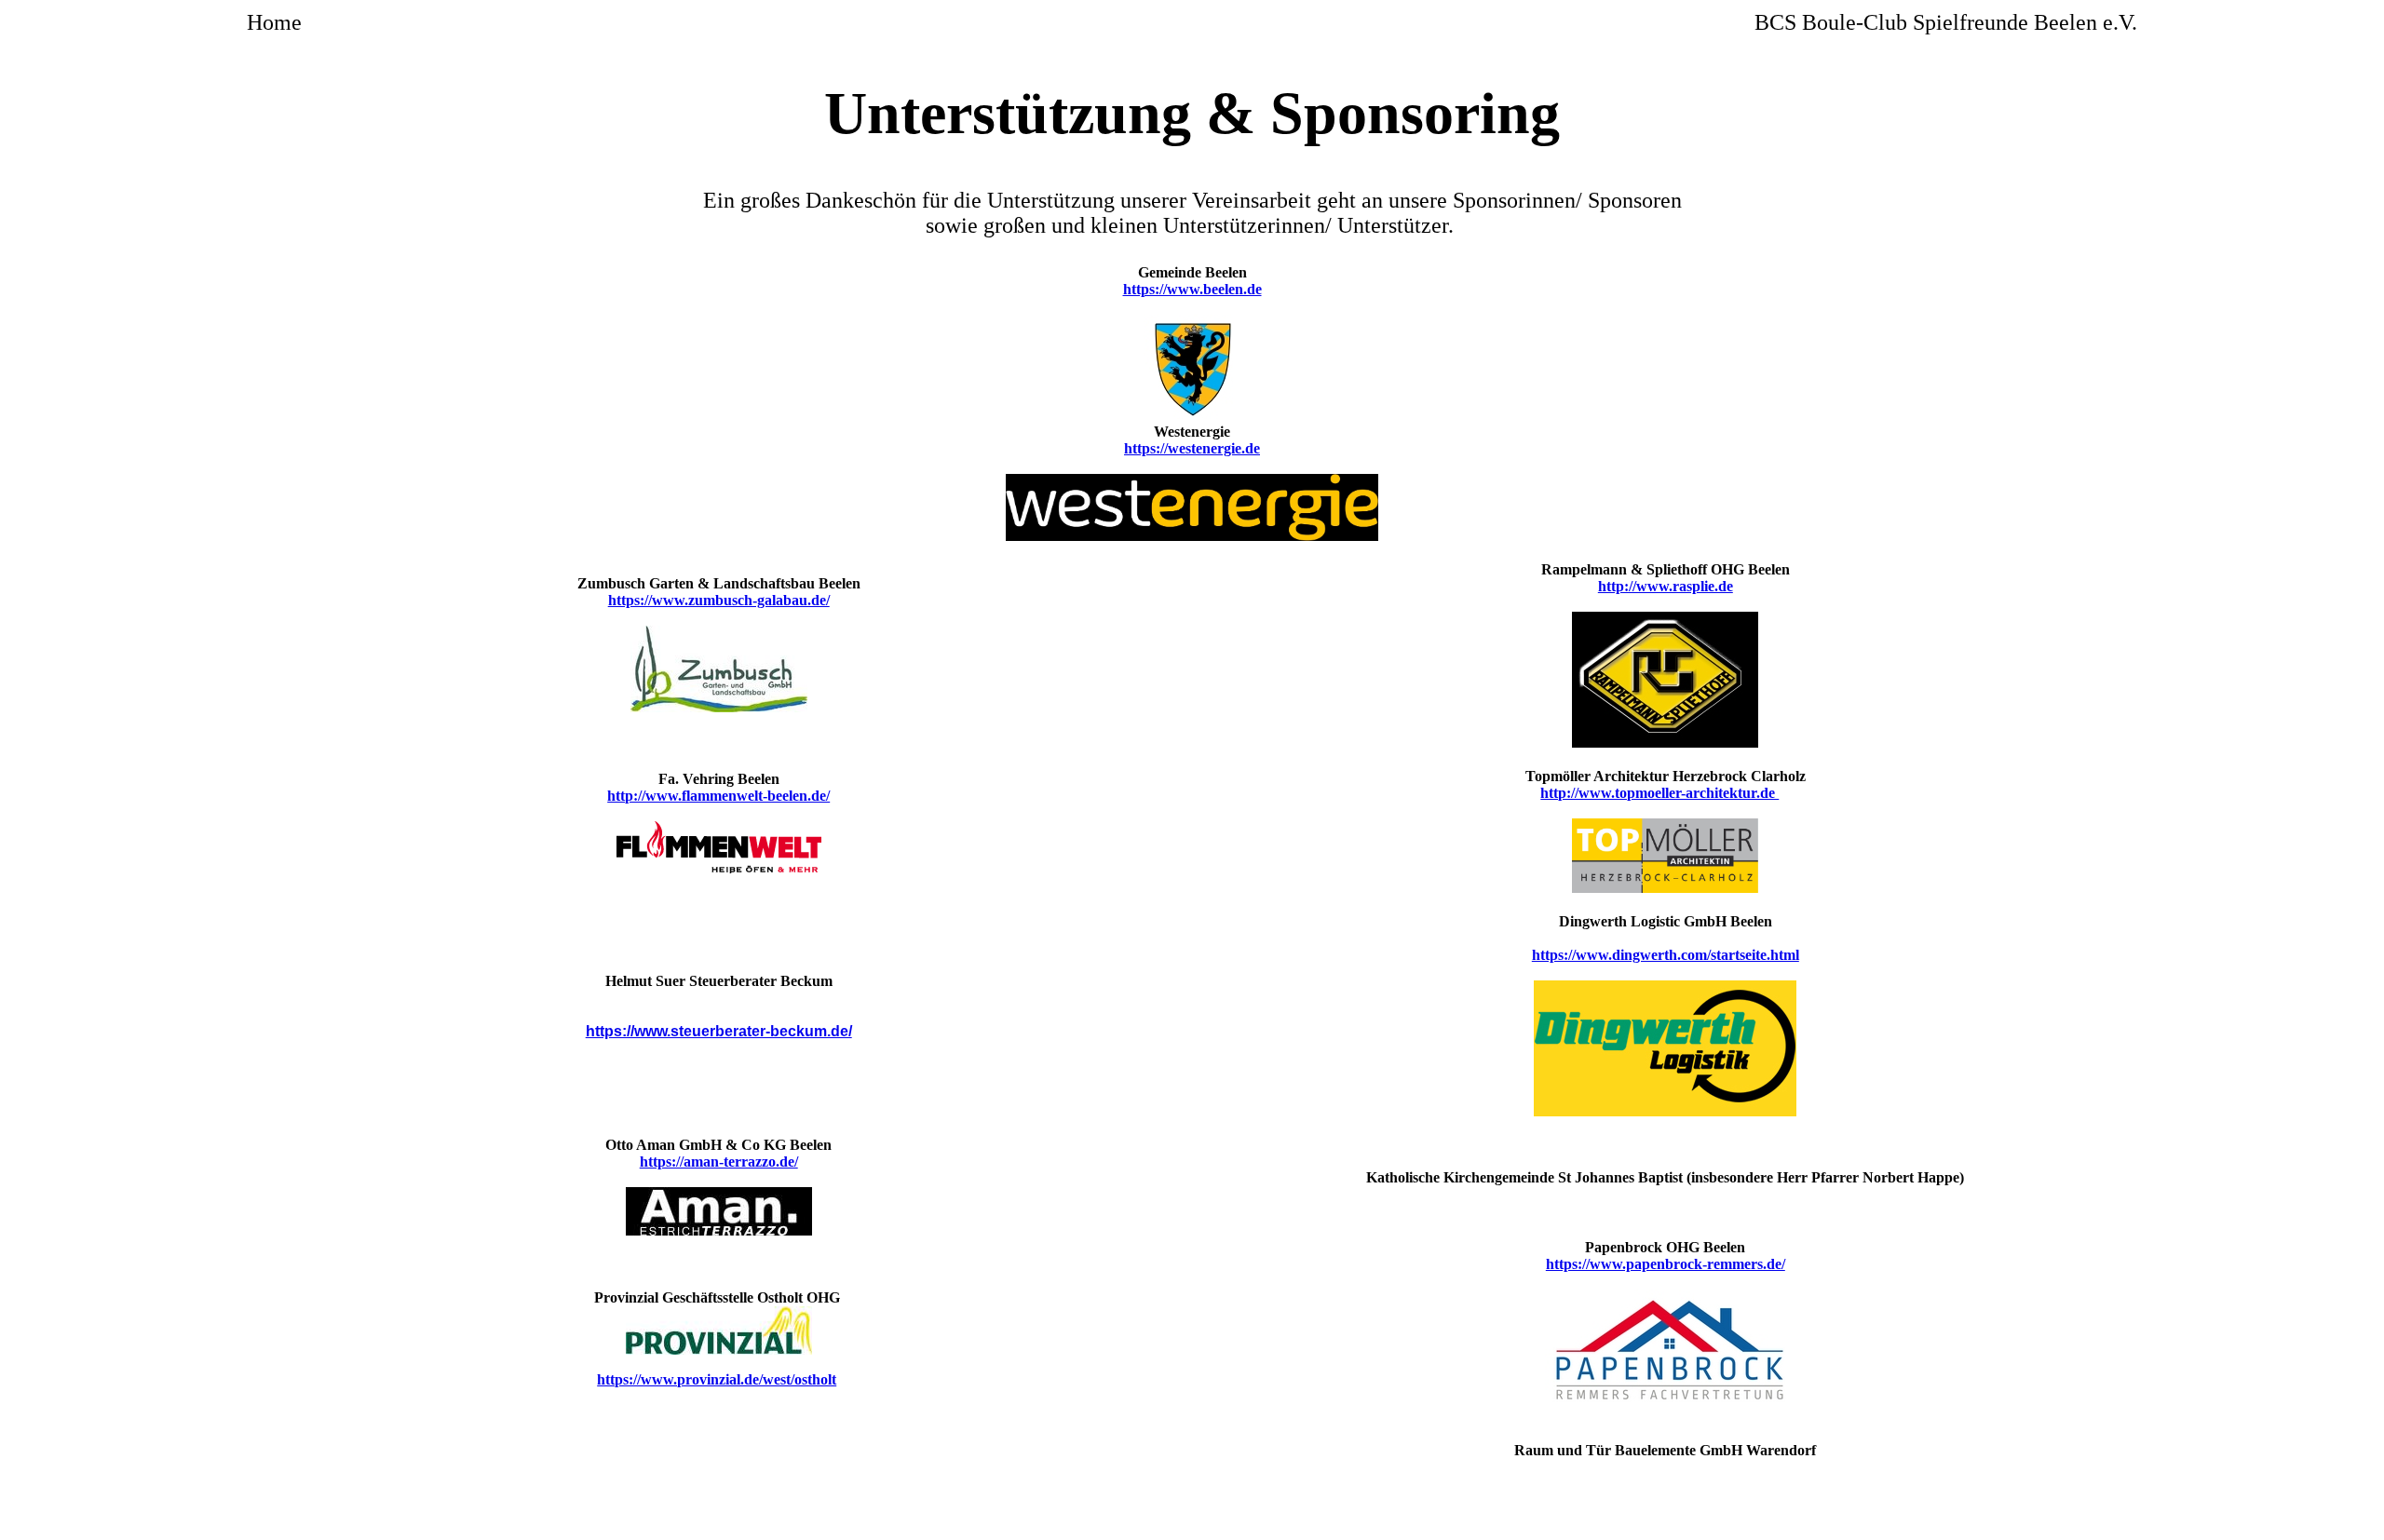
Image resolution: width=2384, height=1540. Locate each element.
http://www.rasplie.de (1666, 586)
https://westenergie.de (1192, 448)
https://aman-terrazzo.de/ (719, 1162)
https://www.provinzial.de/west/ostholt (717, 1379)
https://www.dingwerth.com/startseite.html (1666, 955)
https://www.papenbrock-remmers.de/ (1666, 1264)
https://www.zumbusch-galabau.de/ (719, 600)
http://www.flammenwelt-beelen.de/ (718, 796)
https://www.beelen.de (1192, 289)
